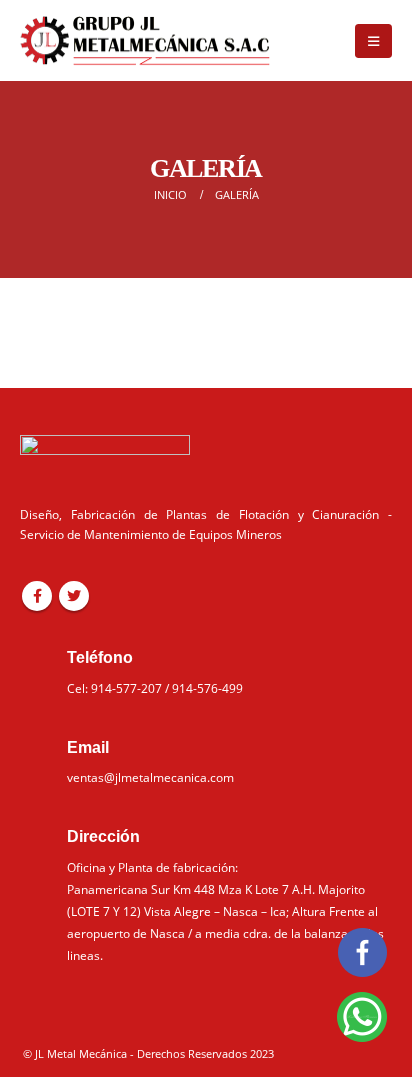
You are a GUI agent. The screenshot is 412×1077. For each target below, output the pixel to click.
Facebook (37, 596)
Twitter (74, 596)
